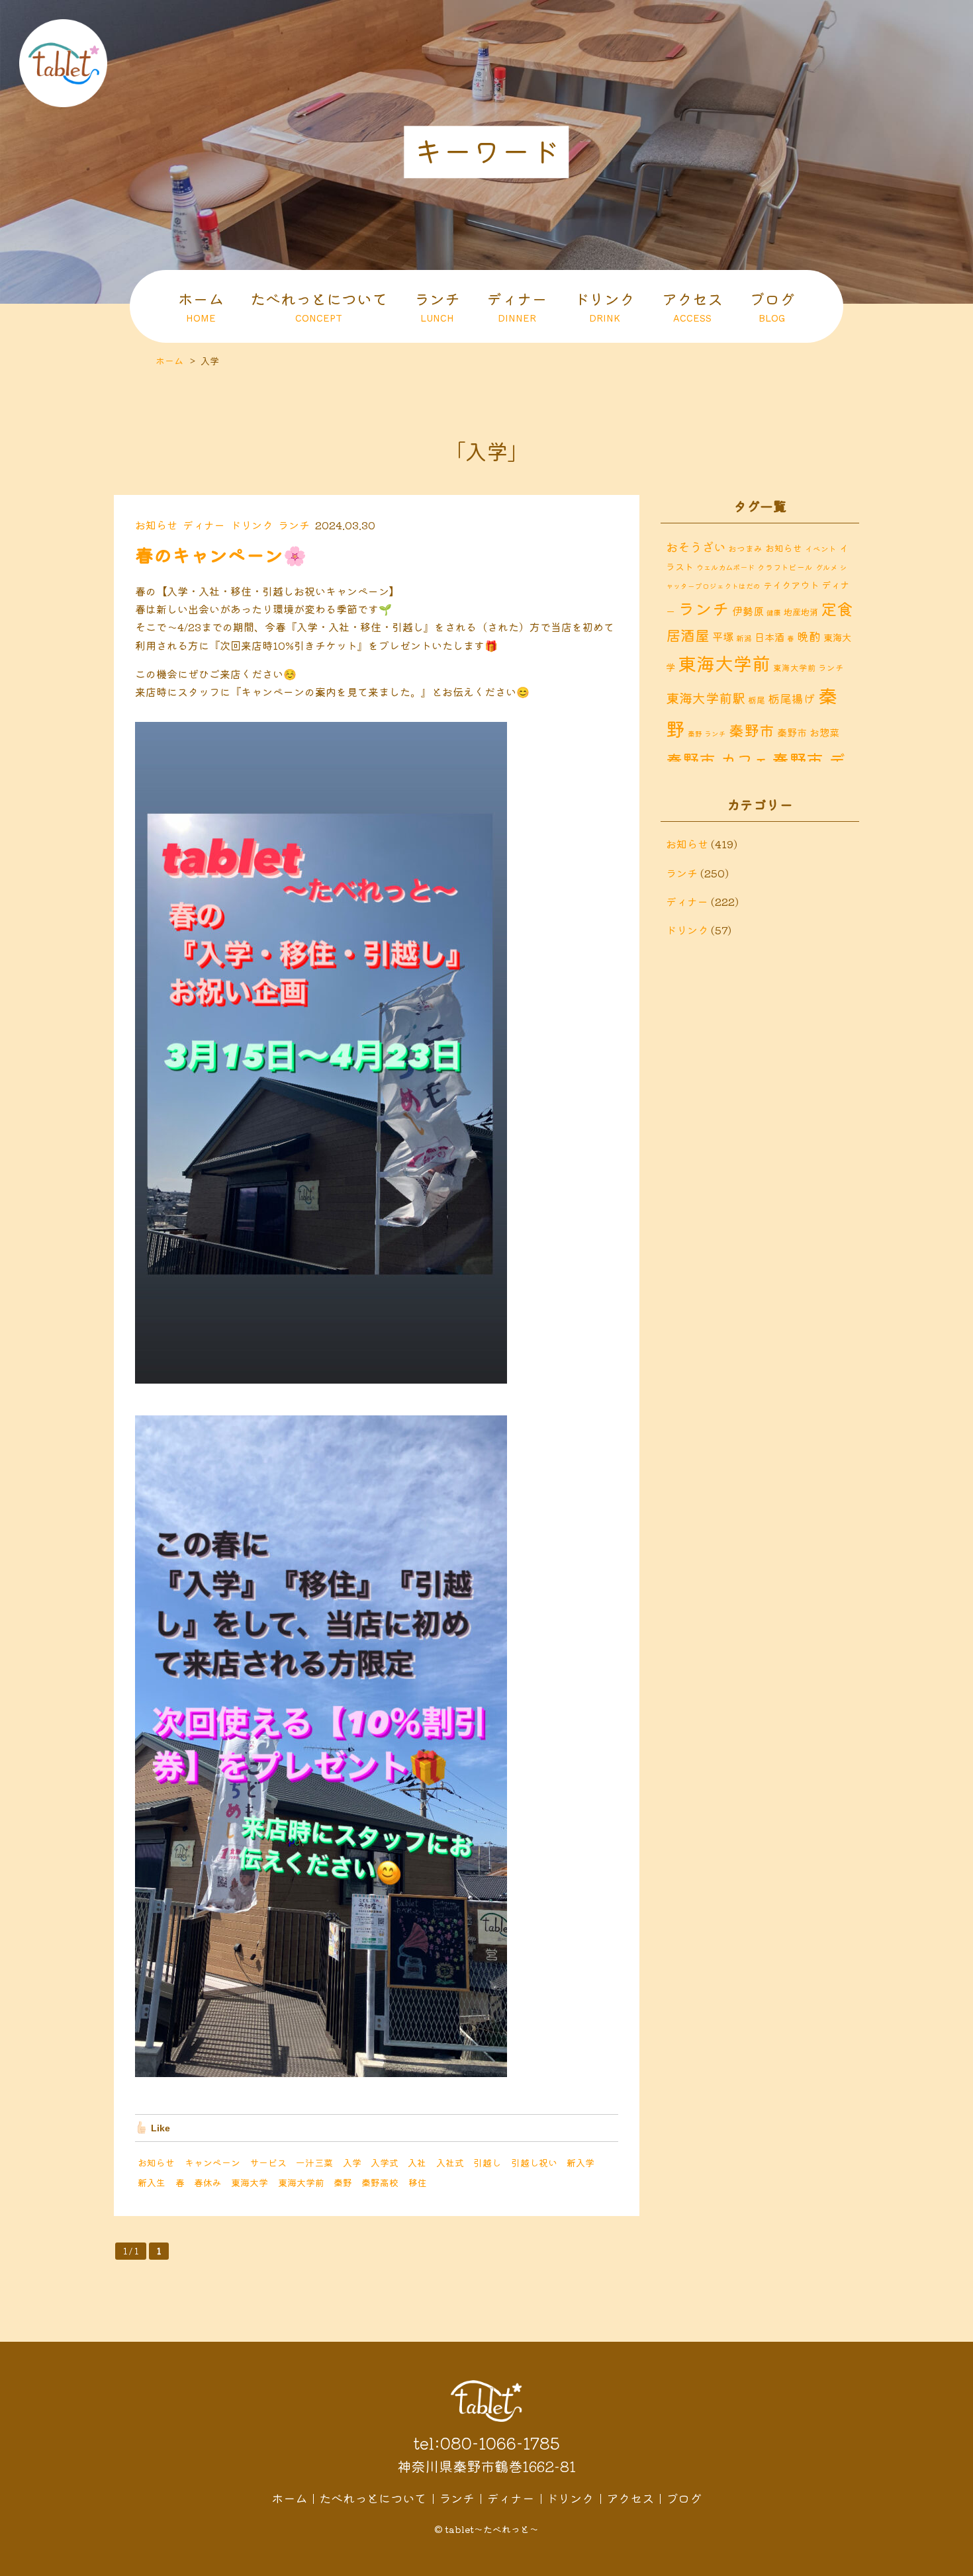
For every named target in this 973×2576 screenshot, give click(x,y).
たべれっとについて (319, 306)
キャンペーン (212, 2162)
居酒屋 (688, 635)
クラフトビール (785, 567)
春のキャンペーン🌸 (221, 555)
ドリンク (604, 306)
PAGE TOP (953, 2563)
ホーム (201, 306)
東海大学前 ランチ (809, 667)
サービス (268, 2162)
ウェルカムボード (725, 567)
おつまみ (745, 548)
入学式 (385, 2162)
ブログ (772, 306)
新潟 (744, 638)
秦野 (343, 2182)
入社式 (450, 2162)
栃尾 (757, 700)
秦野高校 (380, 2182)
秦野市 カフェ (718, 760)
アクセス (692, 306)
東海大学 (250, 2182)
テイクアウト (791, 585)
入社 (417, 2162)
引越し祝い (534, 2162)
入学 (352, 2162)
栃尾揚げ (792, 698)
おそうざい (696, 547)
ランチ (437, 306)
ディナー (517, 306)
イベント (821, 548)
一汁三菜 (314, 2162)
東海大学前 (301, 2182)
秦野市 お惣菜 (808, 732)
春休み (208, 2182)
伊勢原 (748, 611)
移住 (418, 2182)
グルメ (826, 567)
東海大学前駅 (706, 698)
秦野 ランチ (707, 733)
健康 (774, 612)
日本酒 (769, 637)
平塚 (723, 637)
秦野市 (752, 730)
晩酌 (809, 636)
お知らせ (156, 525)
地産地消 (801, 612)
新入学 (580, 2162)
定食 (837, 608)
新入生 (152, 2182)
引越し (487, 2162)
